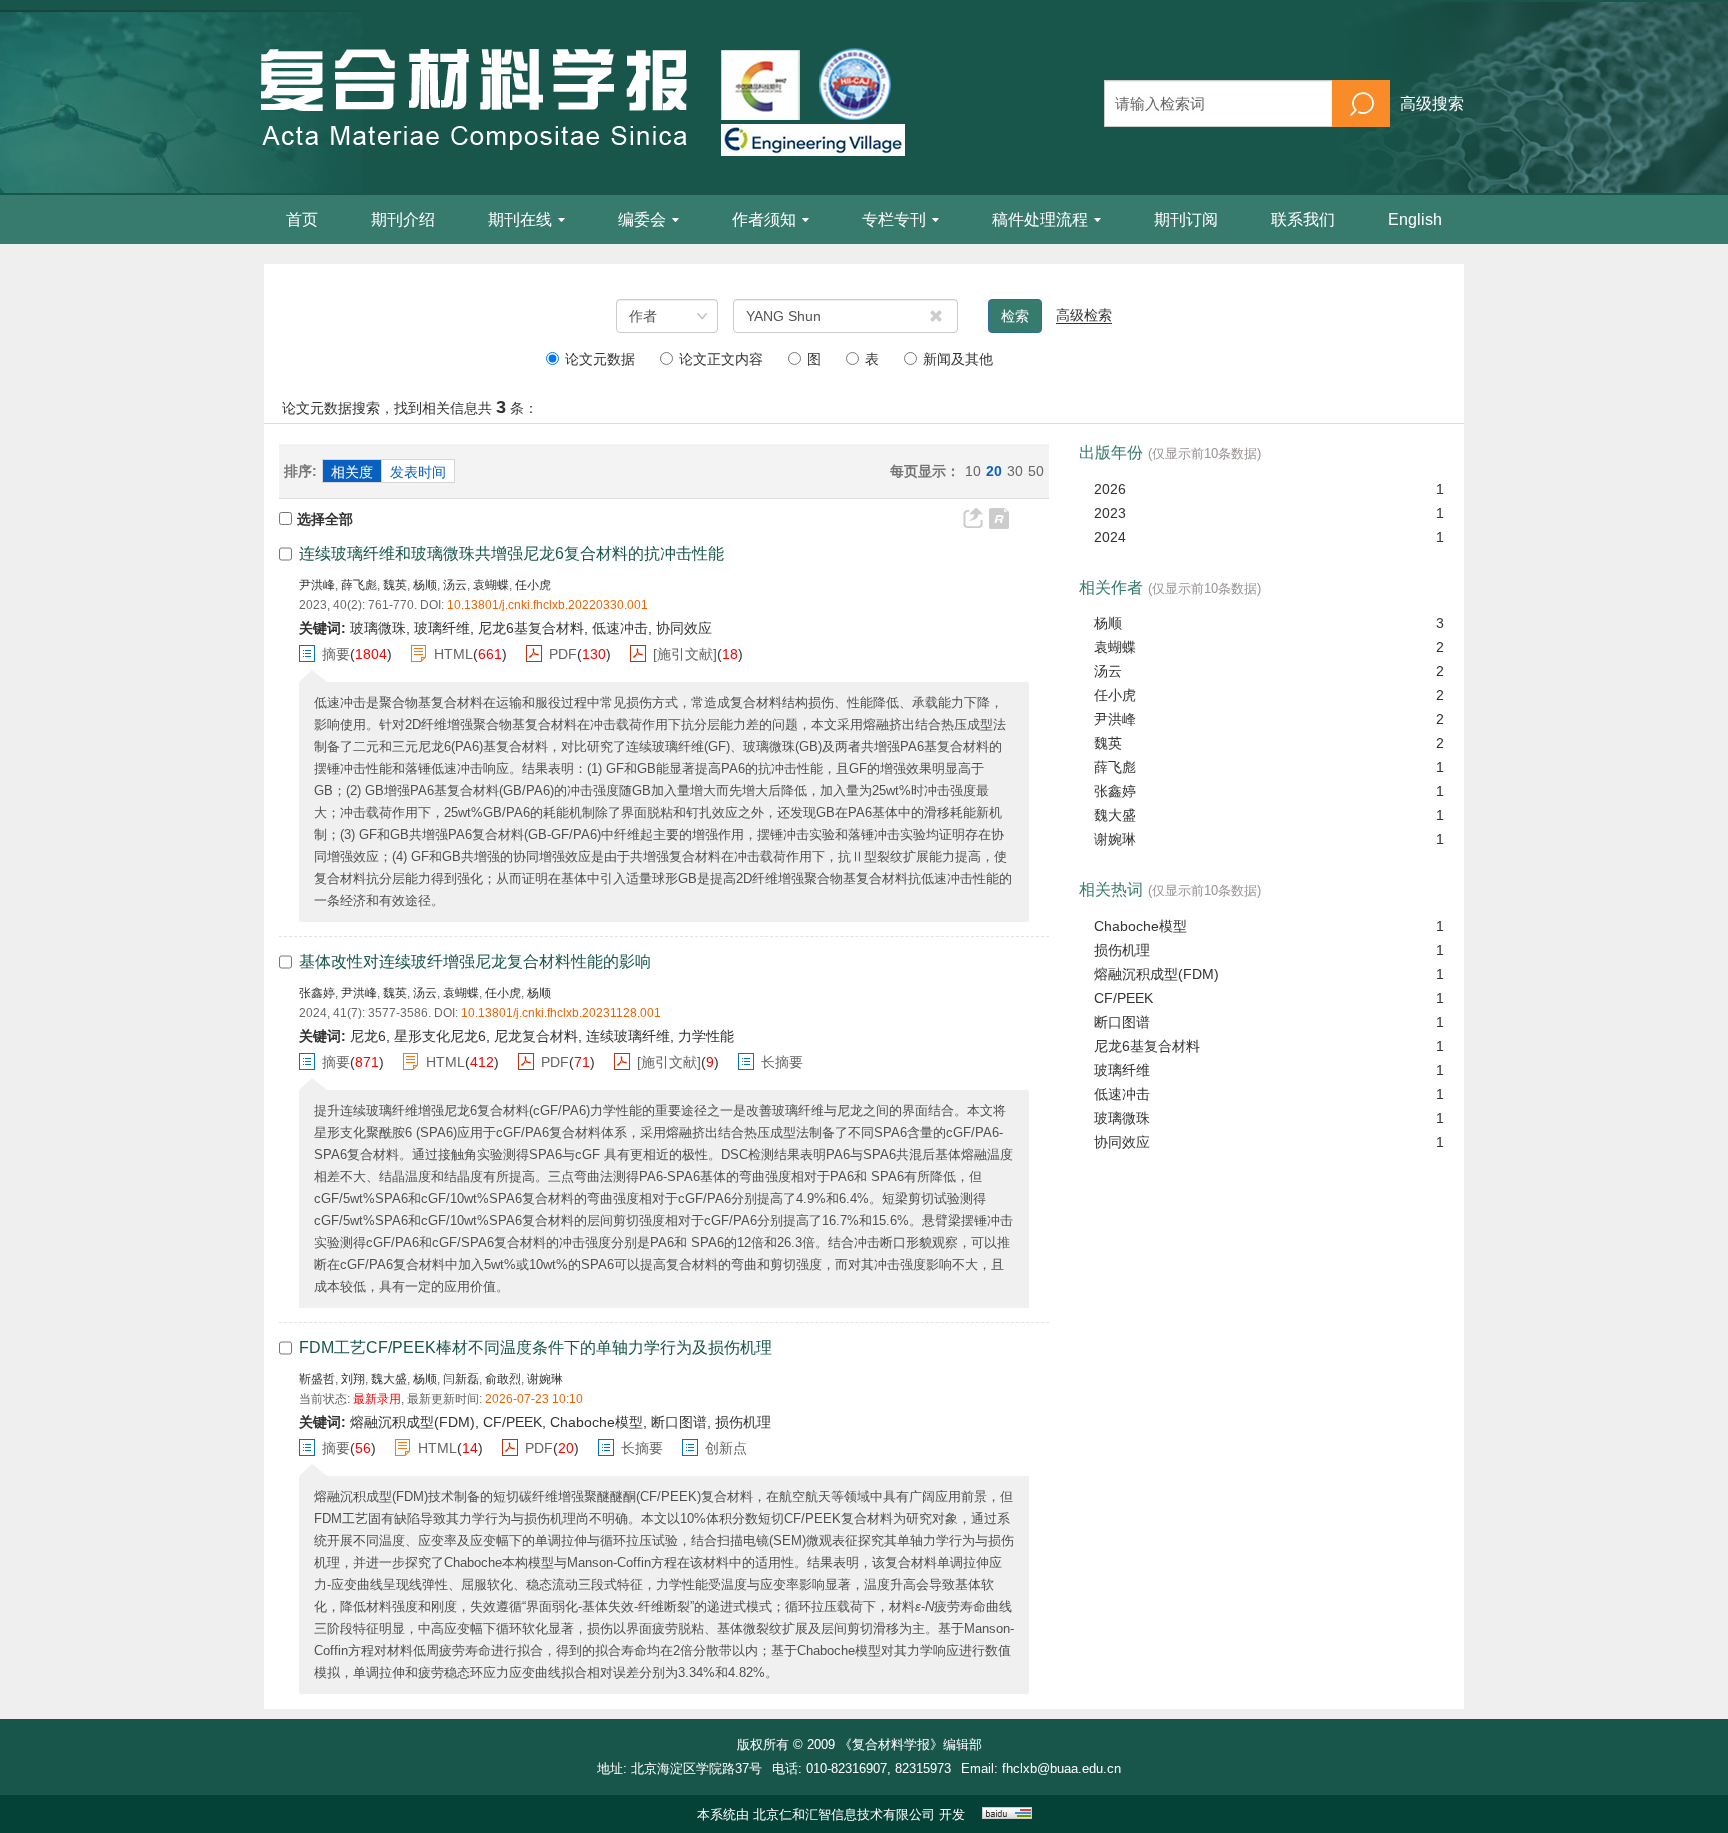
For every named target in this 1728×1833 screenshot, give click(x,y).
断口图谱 (1122, 1022)
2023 (1110, 513)
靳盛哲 (317, 1379)
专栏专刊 (894, 219)
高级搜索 (1432, 103)
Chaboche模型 (1140, 926)
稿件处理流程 (1040, 219)
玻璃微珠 (1122, 1118)
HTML (453, 654)
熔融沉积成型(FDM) (1156, 974)
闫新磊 (461, 1379)
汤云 (455, 585)
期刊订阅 (1186, 219)
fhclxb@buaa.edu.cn (1061, 1768)
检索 (1015, 316)
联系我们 (1303, 219)
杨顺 (425, 585)
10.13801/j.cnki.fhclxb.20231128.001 (561, 1013)
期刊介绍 (403, 219)
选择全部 (325, 519)
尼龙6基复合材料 (1147, 1046)
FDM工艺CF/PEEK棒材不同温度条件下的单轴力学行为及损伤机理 (535, 1347)
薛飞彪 (359, 585)
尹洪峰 (317, 585)
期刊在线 (520, 219)
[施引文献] (685, 654)
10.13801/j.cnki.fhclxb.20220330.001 (547, 605)
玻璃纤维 (1122, 1070)
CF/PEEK (1123, 998)
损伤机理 (1122, 950)
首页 (302, 219)
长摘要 (782, 1062)
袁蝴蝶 (491, 585)
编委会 (642, 219)
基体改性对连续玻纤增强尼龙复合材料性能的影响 (475, 961)
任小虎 (533, 585)
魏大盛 (389, 1379)
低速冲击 (1122, 1094)
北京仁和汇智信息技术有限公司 (844, 1814)
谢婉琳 (545, 1379)
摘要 (336, 654)
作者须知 (764, 219)
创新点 (726, 1448)
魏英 (395, 585)
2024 (1110, 537)
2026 (1110, 489)
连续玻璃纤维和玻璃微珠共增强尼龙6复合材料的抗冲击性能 (511, 553)
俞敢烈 (503, 1379)
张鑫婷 (317, 993)
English (1415, 219)
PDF (563, 654)
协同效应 (1122, 1142)
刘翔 (353, 1379)
